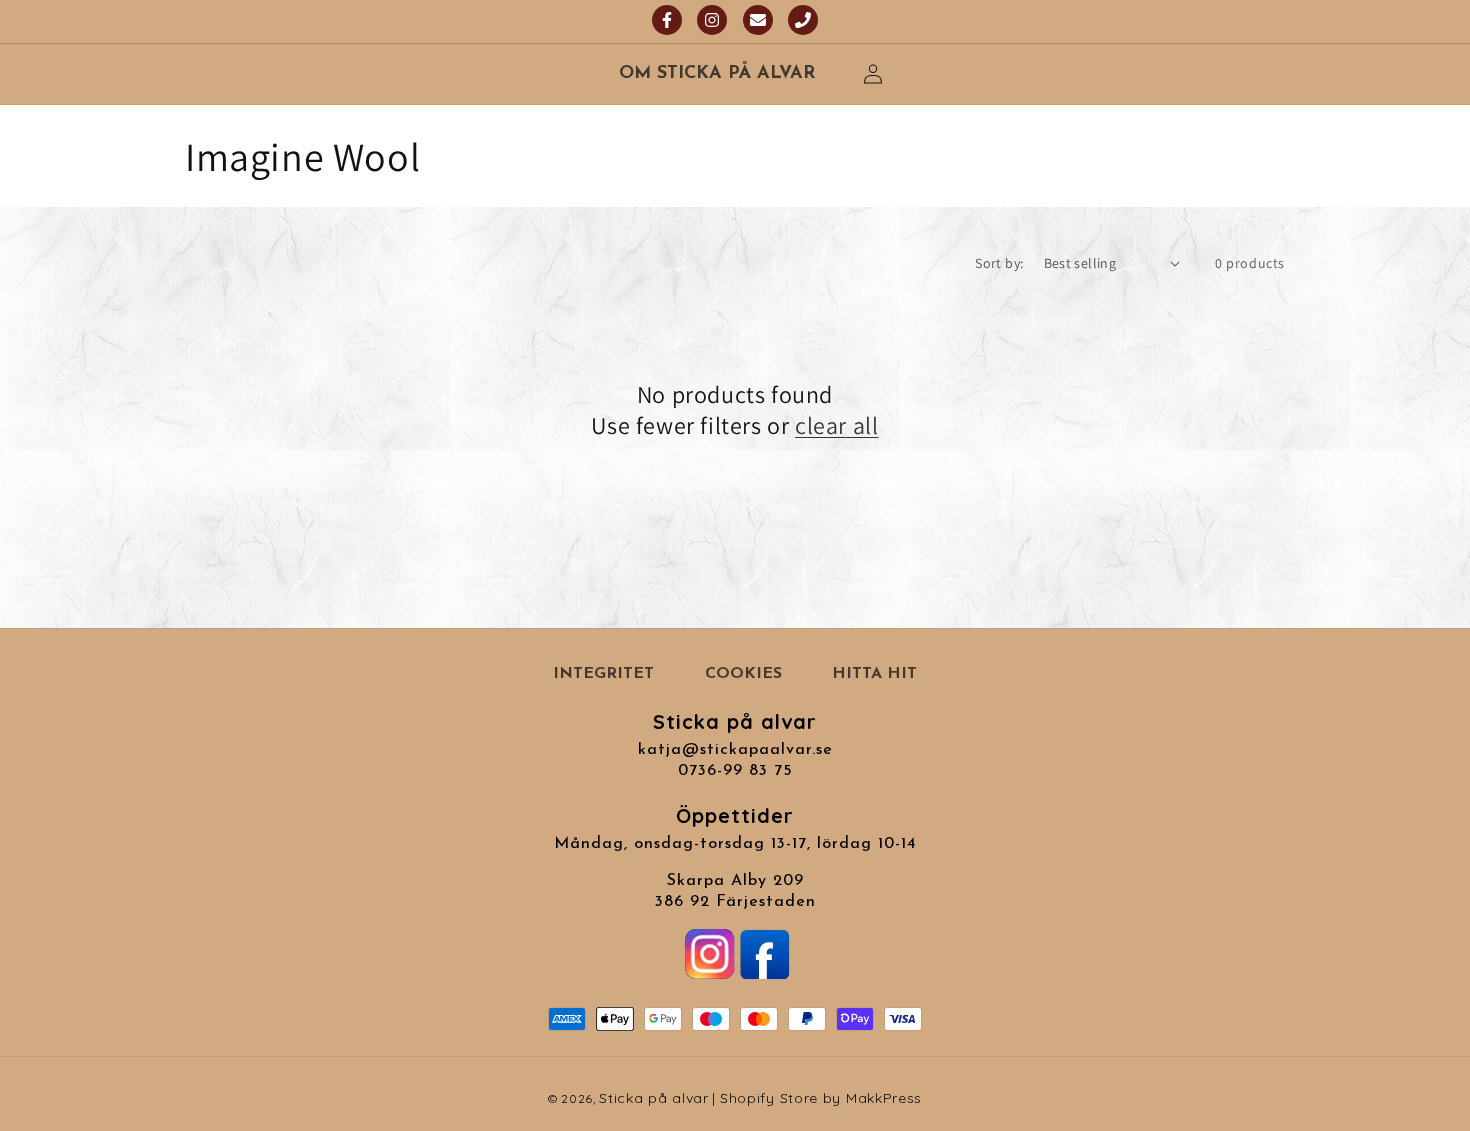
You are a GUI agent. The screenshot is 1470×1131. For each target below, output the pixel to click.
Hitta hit (874, 674)
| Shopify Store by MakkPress (817, 1098)
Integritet (603, 674)
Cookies (743, 674)
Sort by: (999, 263)
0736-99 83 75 (735, 771)
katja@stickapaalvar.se (735, 750)
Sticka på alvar (654, 1098)
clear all (836, 425)
